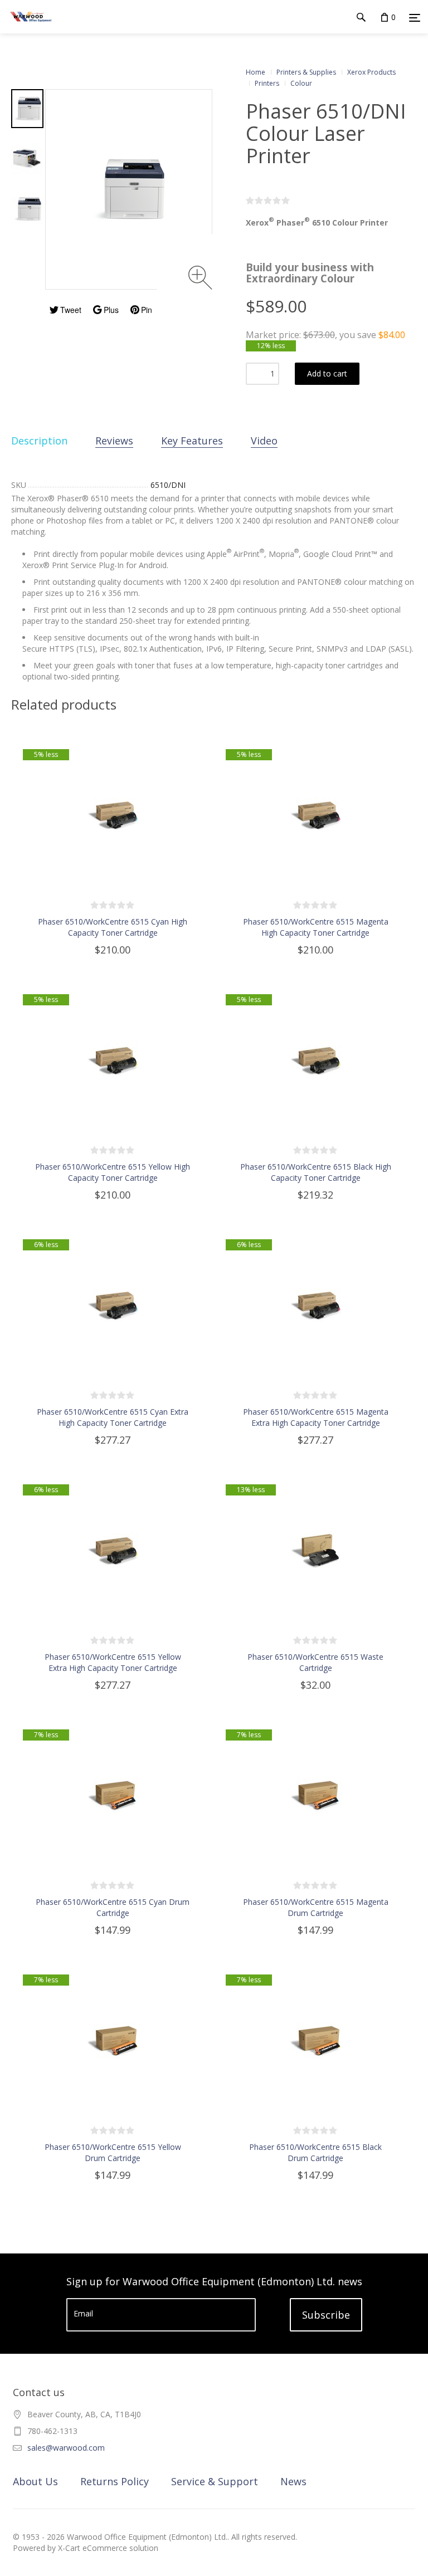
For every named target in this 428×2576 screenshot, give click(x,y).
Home (256, 72)
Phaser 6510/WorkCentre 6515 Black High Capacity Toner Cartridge (316, 1172)
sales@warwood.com (66, 2448)
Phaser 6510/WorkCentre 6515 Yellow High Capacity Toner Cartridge (113, 1172)
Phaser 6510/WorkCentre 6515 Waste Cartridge (315, 1662)
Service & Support (215, 2481)
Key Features (192, 441)
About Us (35, 2481)
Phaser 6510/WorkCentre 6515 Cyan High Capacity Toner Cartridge (113, 927)
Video (264, 441)
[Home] (31, 28)
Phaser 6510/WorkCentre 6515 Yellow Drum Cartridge (113, 2152)
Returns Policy (115, 2481)
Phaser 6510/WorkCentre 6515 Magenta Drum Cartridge (316, 1907)
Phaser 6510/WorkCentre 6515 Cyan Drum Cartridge (113, 1907)
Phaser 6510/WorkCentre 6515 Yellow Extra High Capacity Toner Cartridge (113, 1662)
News (293, 2481)
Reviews (114, 441)
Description (39, 441)
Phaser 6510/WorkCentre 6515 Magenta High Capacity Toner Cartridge (316, 927)
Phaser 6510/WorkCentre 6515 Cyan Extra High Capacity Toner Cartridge (113, 1417)
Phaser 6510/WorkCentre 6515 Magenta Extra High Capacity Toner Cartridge (316, 1417)
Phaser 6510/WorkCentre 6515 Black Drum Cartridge (315, 2152)
